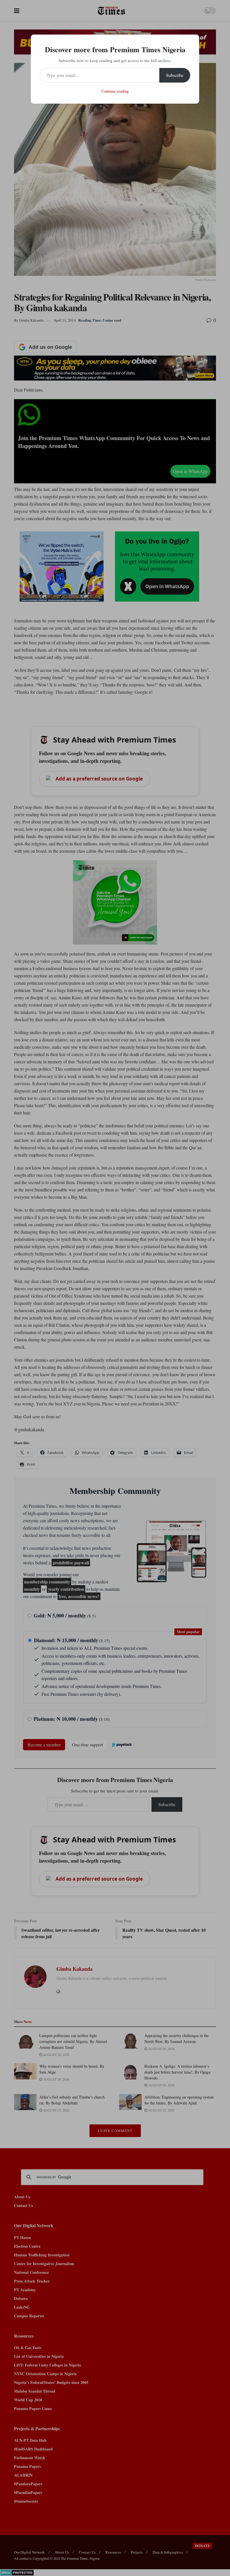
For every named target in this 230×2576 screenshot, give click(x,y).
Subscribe (175, 75)
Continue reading (115, 91)
